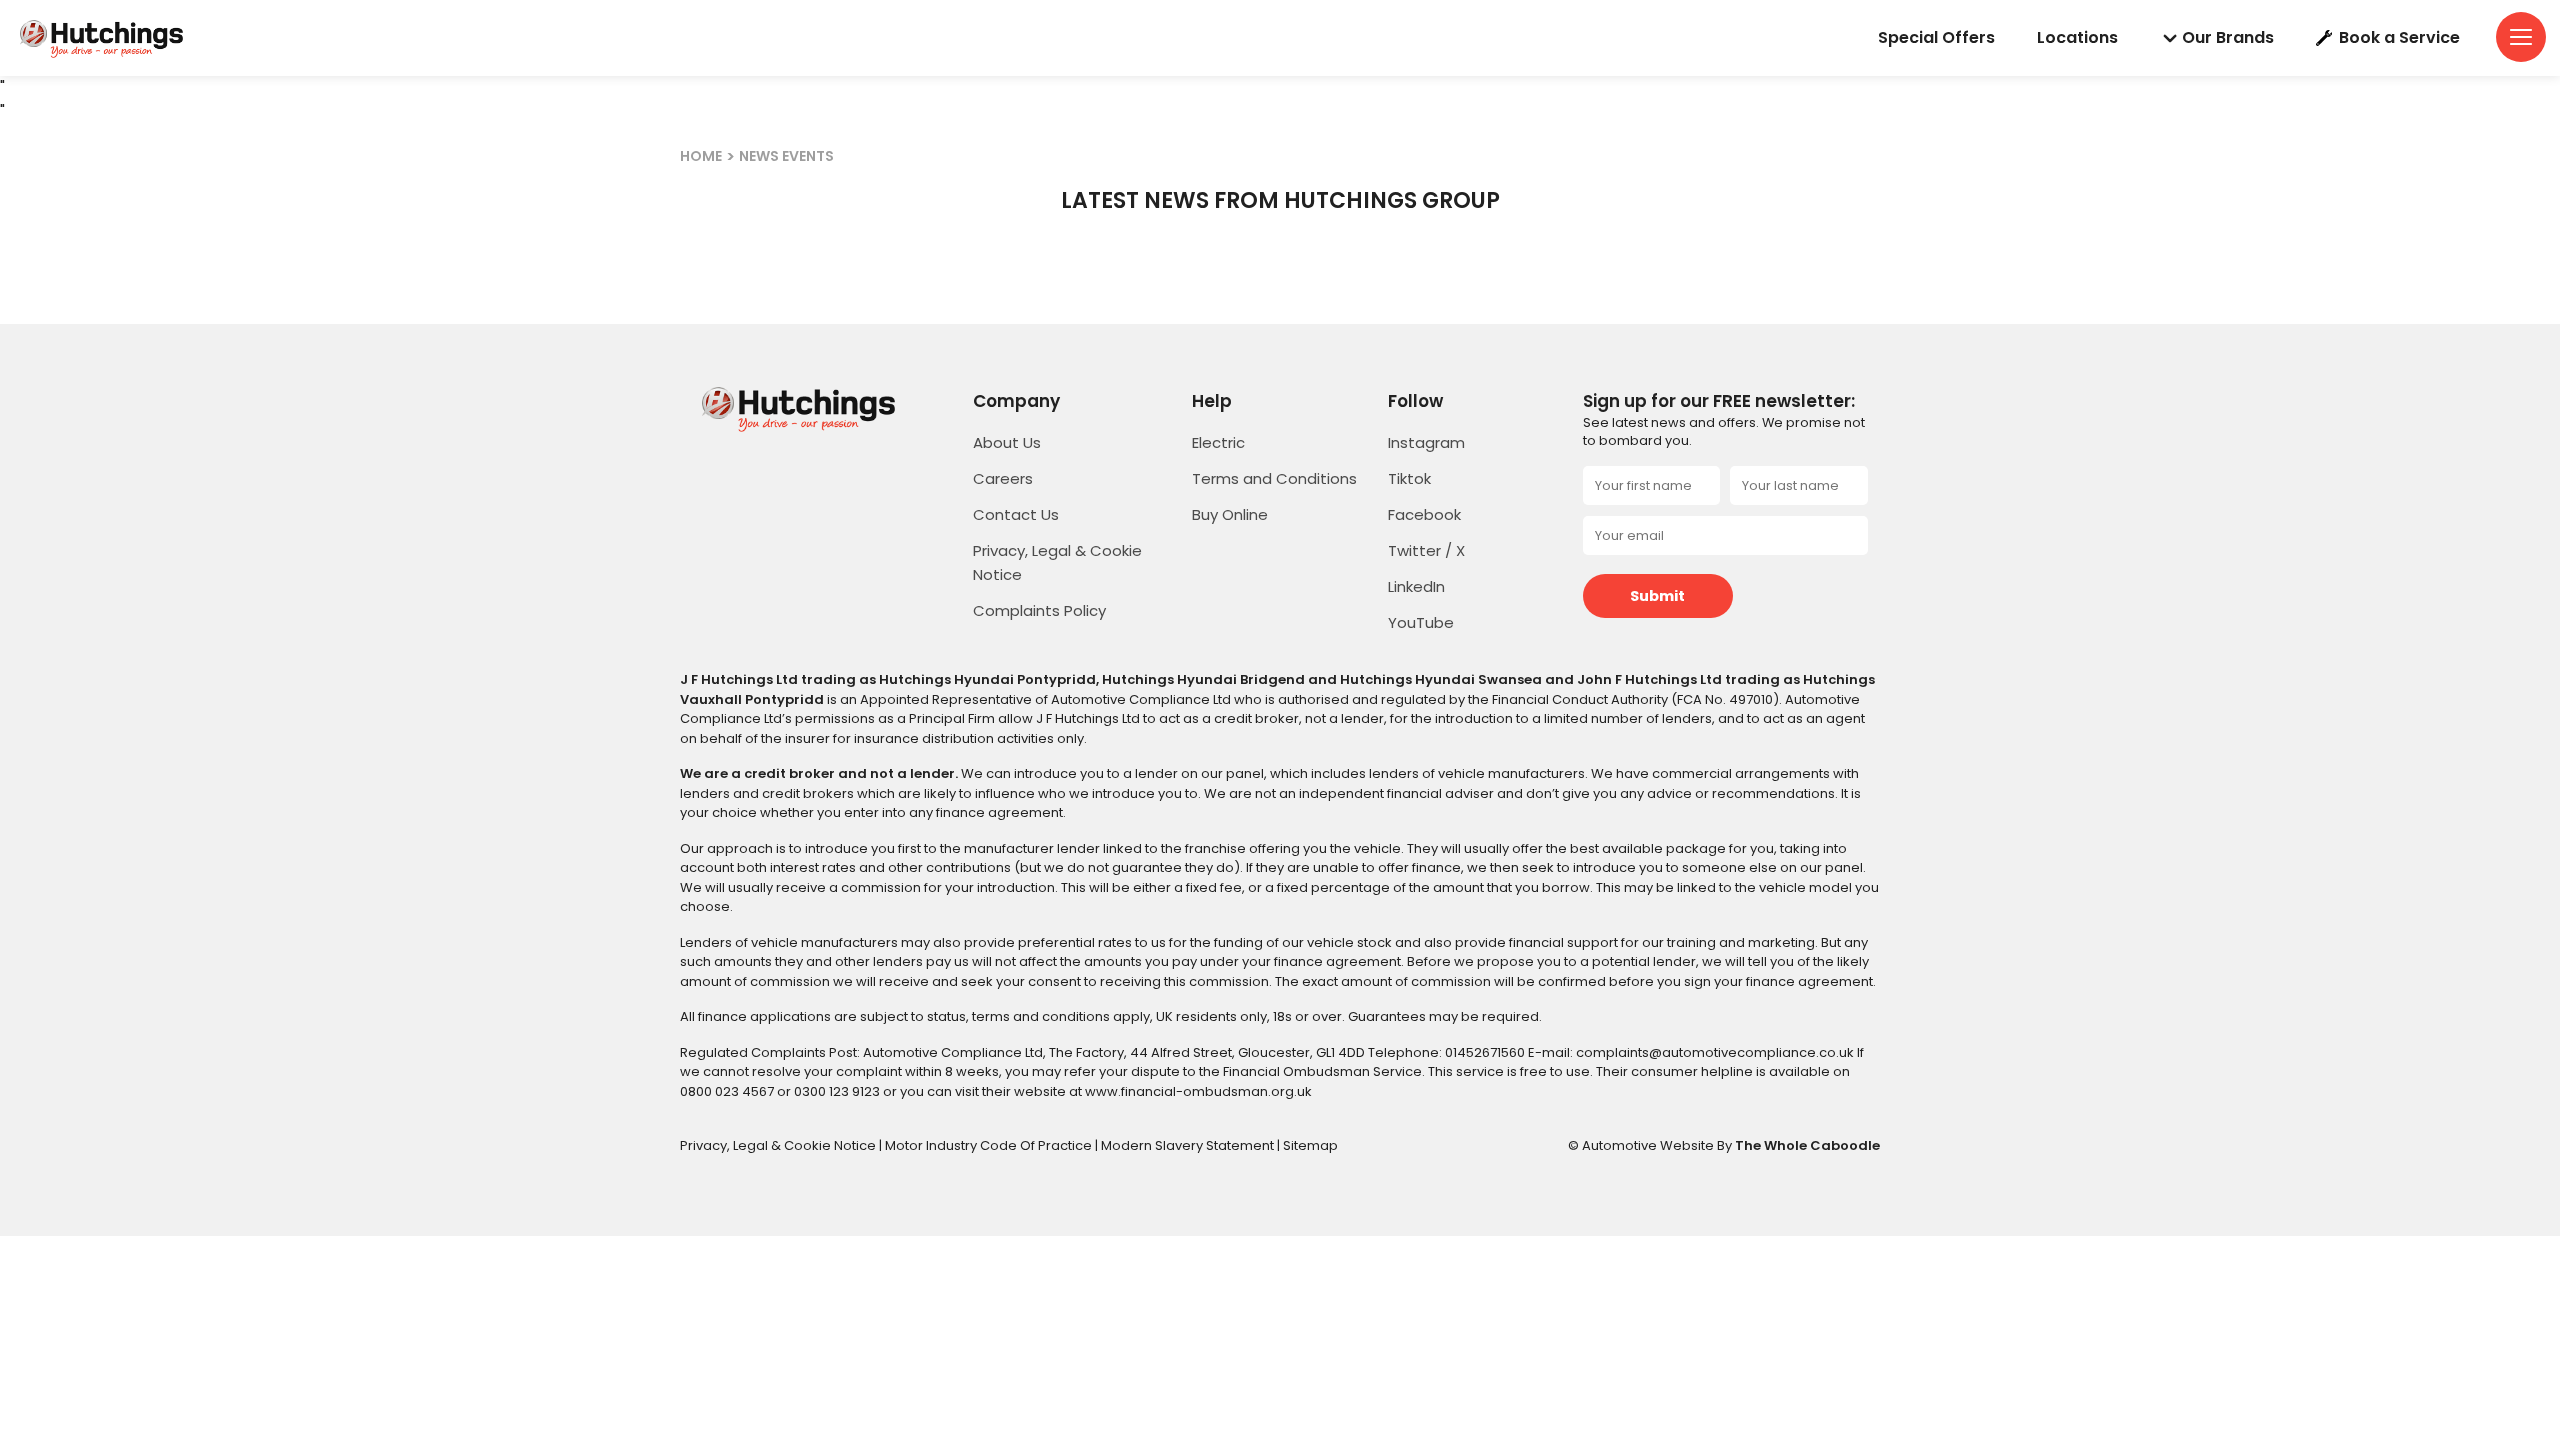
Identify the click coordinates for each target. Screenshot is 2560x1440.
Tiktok (1409, 478)
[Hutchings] (100, 38)
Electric (1218, 442)
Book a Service (2399, 38)
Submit (1657, 596)
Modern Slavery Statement (1189, 1145)
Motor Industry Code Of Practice (990, 1145)
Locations (2077, 38)
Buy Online (1230, 514)
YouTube (1421, 622)
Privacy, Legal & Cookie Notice (779, 1145)
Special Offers (1936, 38)
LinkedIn (1416, 586)
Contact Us (1016, 514)
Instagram (1426, 442)
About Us (1007, 442)
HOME (701, 156)
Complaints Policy (1039, 610)
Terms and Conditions (1274, 478)
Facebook (1424, 514)
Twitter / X (1426, 550)
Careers (1003, 478)
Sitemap (1310, 1145)
